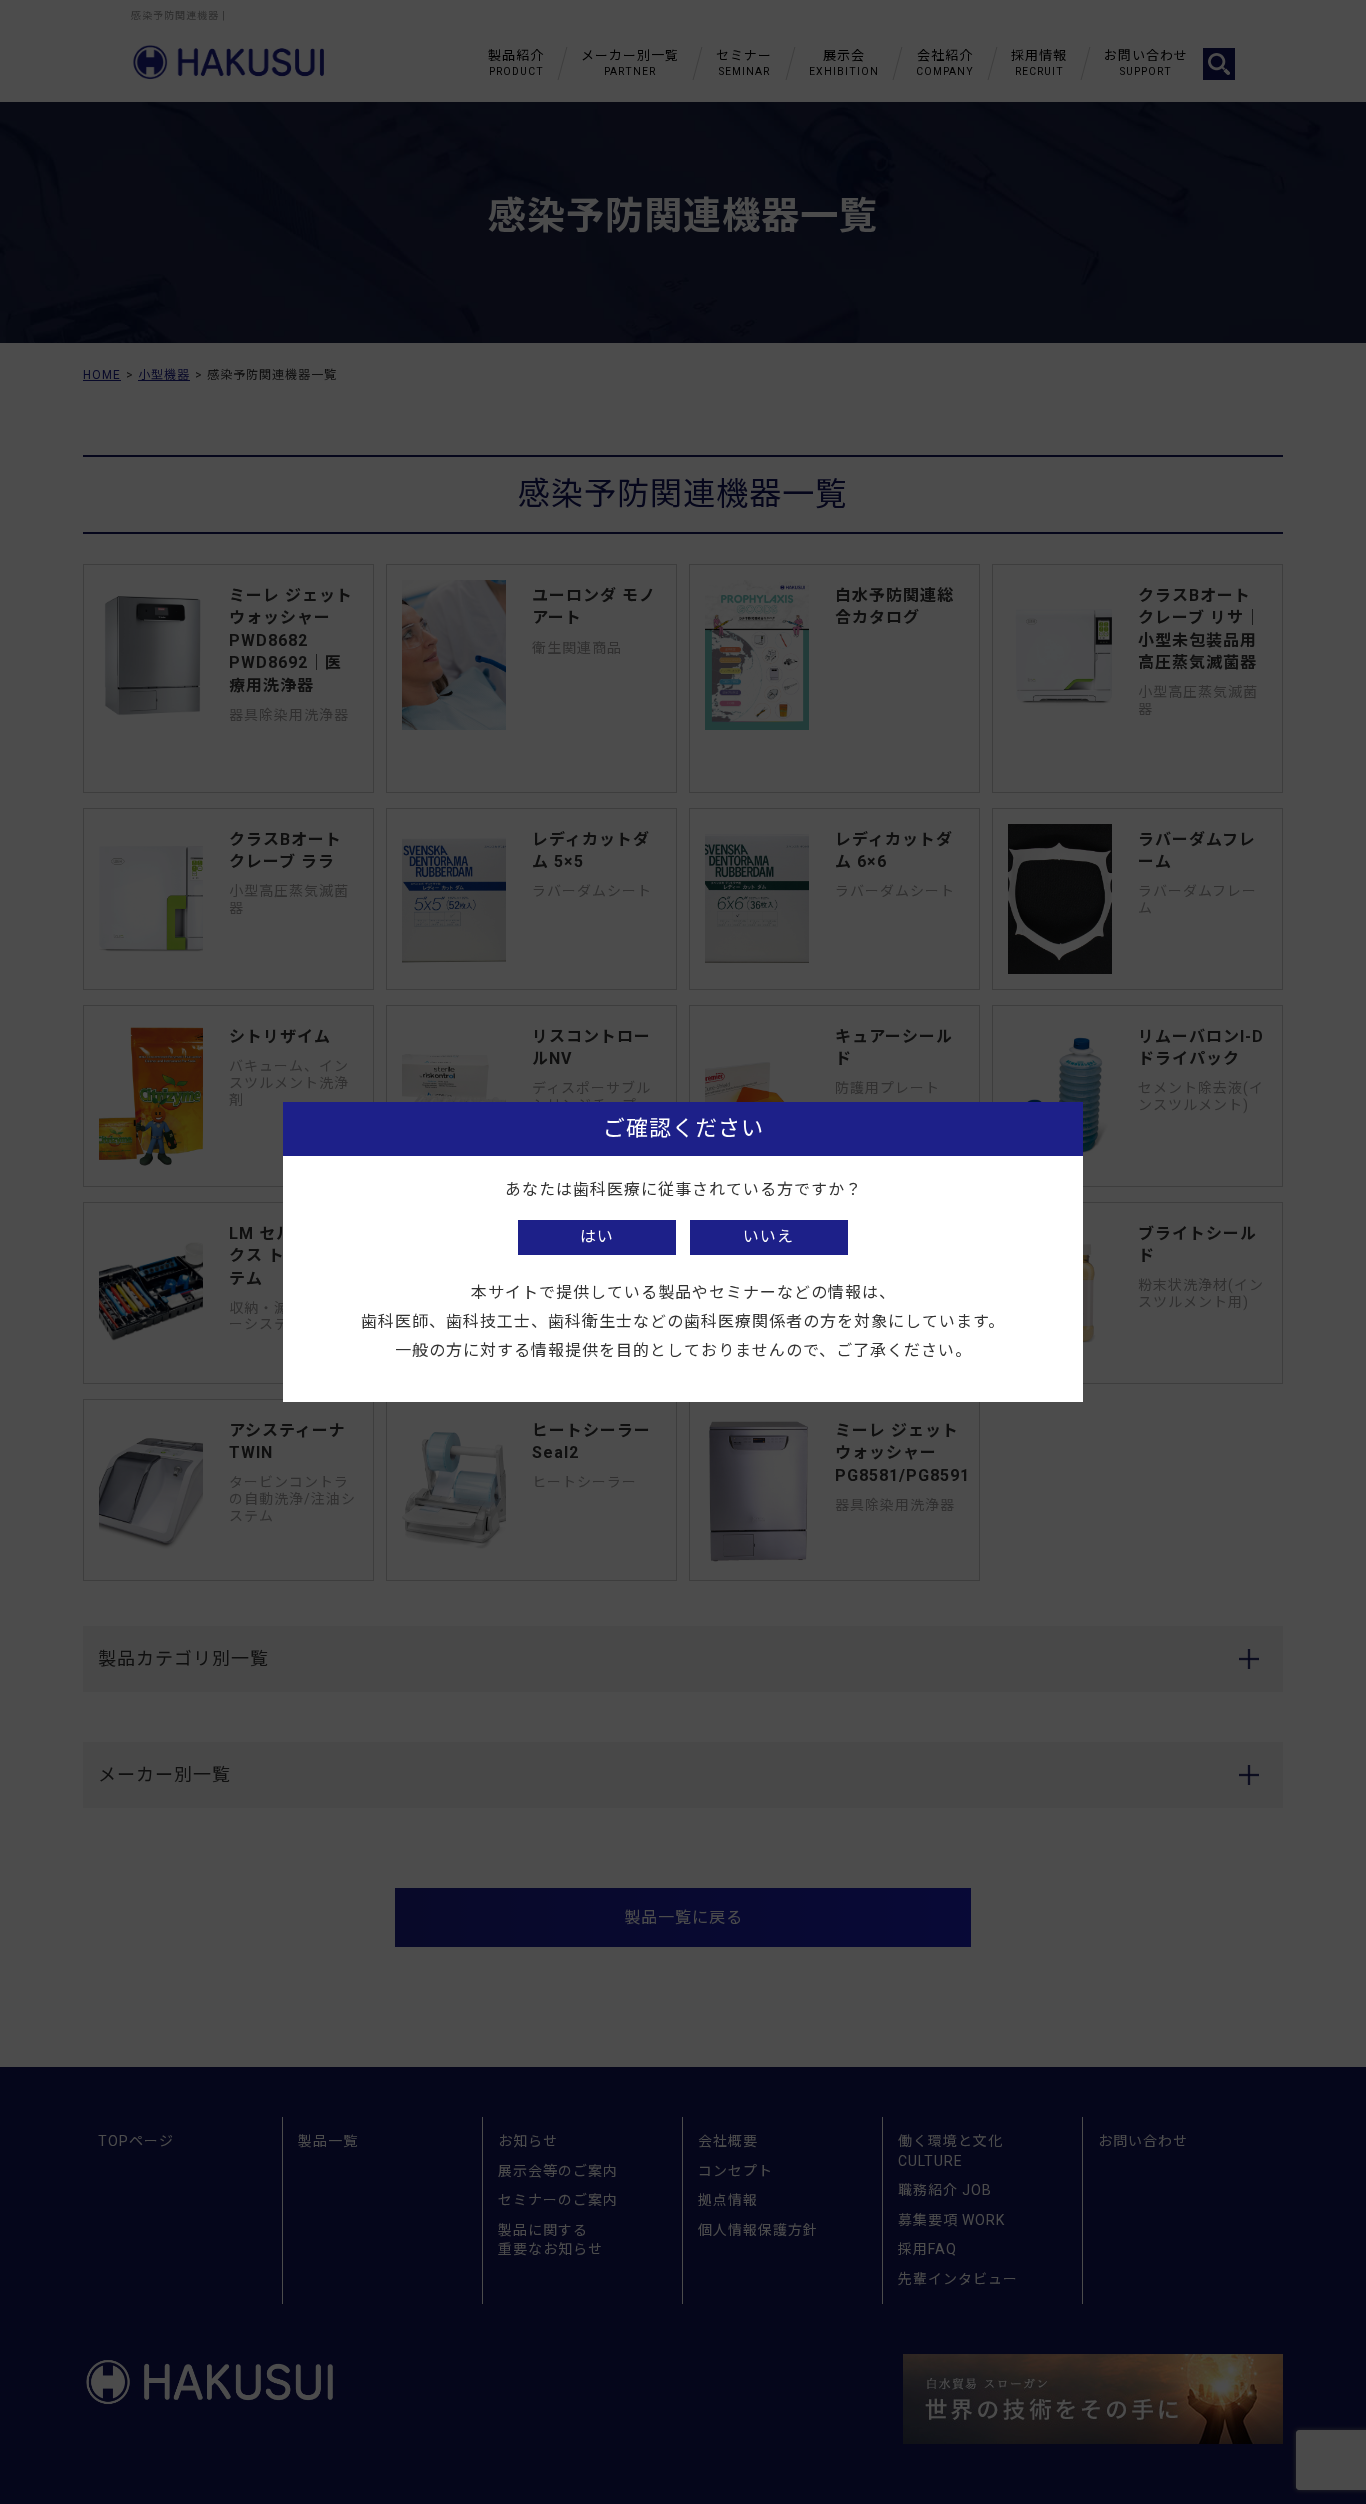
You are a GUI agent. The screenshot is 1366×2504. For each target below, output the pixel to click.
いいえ (768, 1236)
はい (597, 1236)
